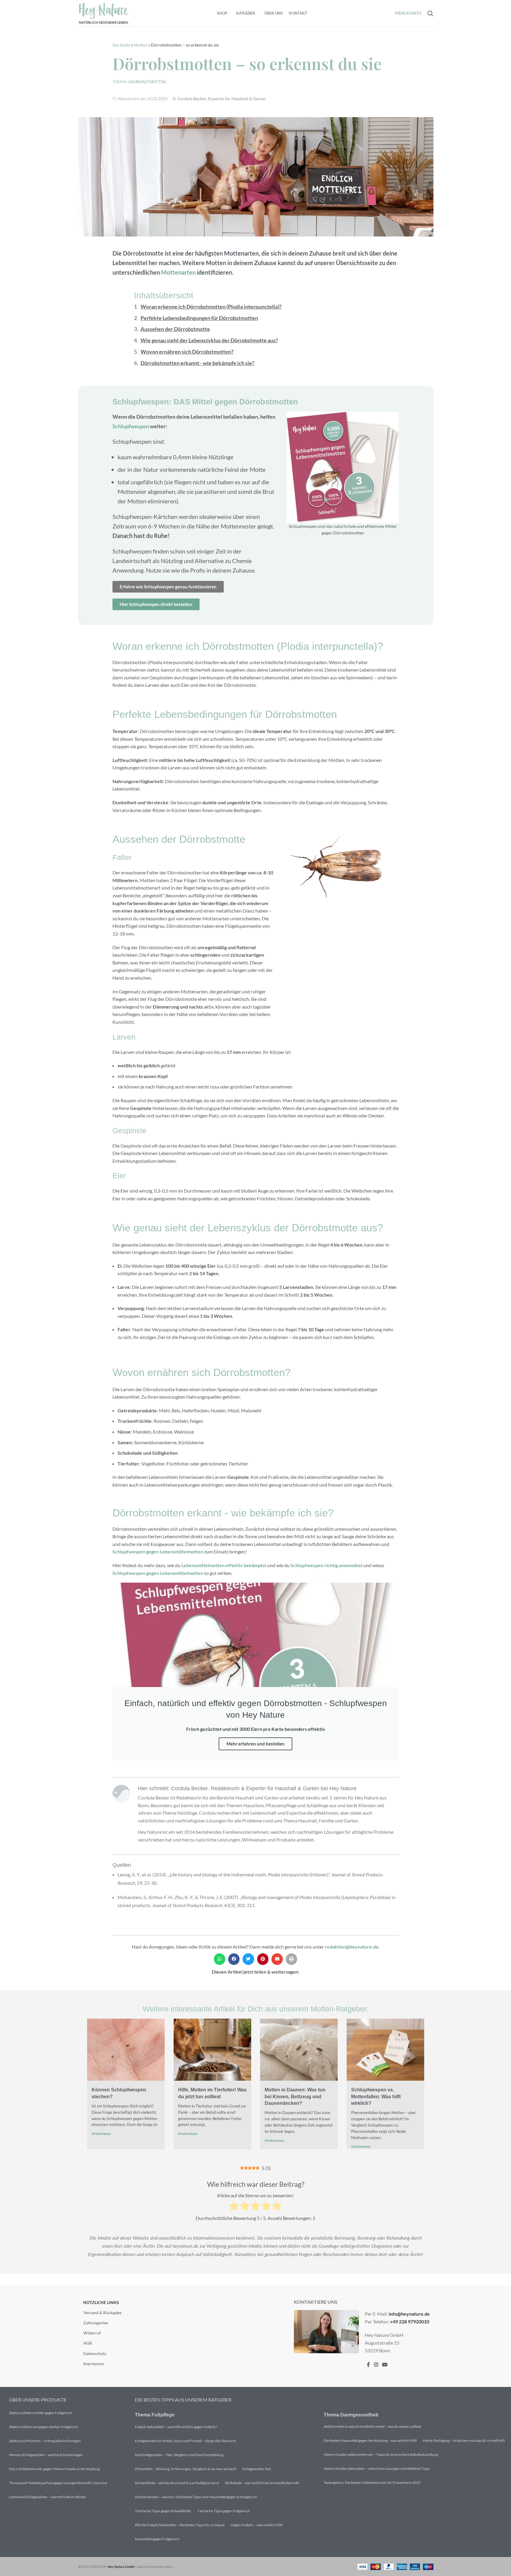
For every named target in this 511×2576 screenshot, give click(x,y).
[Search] (430, 13)
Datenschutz (95, 2353)
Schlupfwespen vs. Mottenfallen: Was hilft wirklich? (376, 2096)
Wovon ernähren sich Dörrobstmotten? (187, 352)
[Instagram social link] (376, 2365)
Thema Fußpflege (155, 2415)
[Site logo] (104, 13)
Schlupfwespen (131, 426)
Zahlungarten (96, 2323)
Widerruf (92, 2333)
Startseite (121, 45)
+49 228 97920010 (410, 2321)
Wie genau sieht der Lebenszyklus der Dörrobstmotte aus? (209, 340)
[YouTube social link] (385, 2365)
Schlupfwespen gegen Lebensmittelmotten (158, 1551)
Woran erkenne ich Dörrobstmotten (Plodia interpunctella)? (211, 307)
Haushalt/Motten (147, 82)
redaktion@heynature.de (352, 1947)
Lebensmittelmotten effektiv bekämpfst (224, 1565)
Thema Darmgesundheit (351, 2415)
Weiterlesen (101, 2134)
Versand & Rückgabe (102, 2313)
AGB (88, 2343)
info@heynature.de (409, 2314)
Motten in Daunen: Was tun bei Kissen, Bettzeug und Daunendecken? (295, 2096)
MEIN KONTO (408, 13)
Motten (141, 45)
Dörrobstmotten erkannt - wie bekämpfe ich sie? (197, 363)
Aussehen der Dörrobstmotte (175, 329)
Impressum (94, 2364)
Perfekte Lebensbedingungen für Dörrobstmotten (199, 318)
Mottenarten (178, 272)
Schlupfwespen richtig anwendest (326, 1565)
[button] (220, 1959)
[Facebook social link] (368, 2365)
